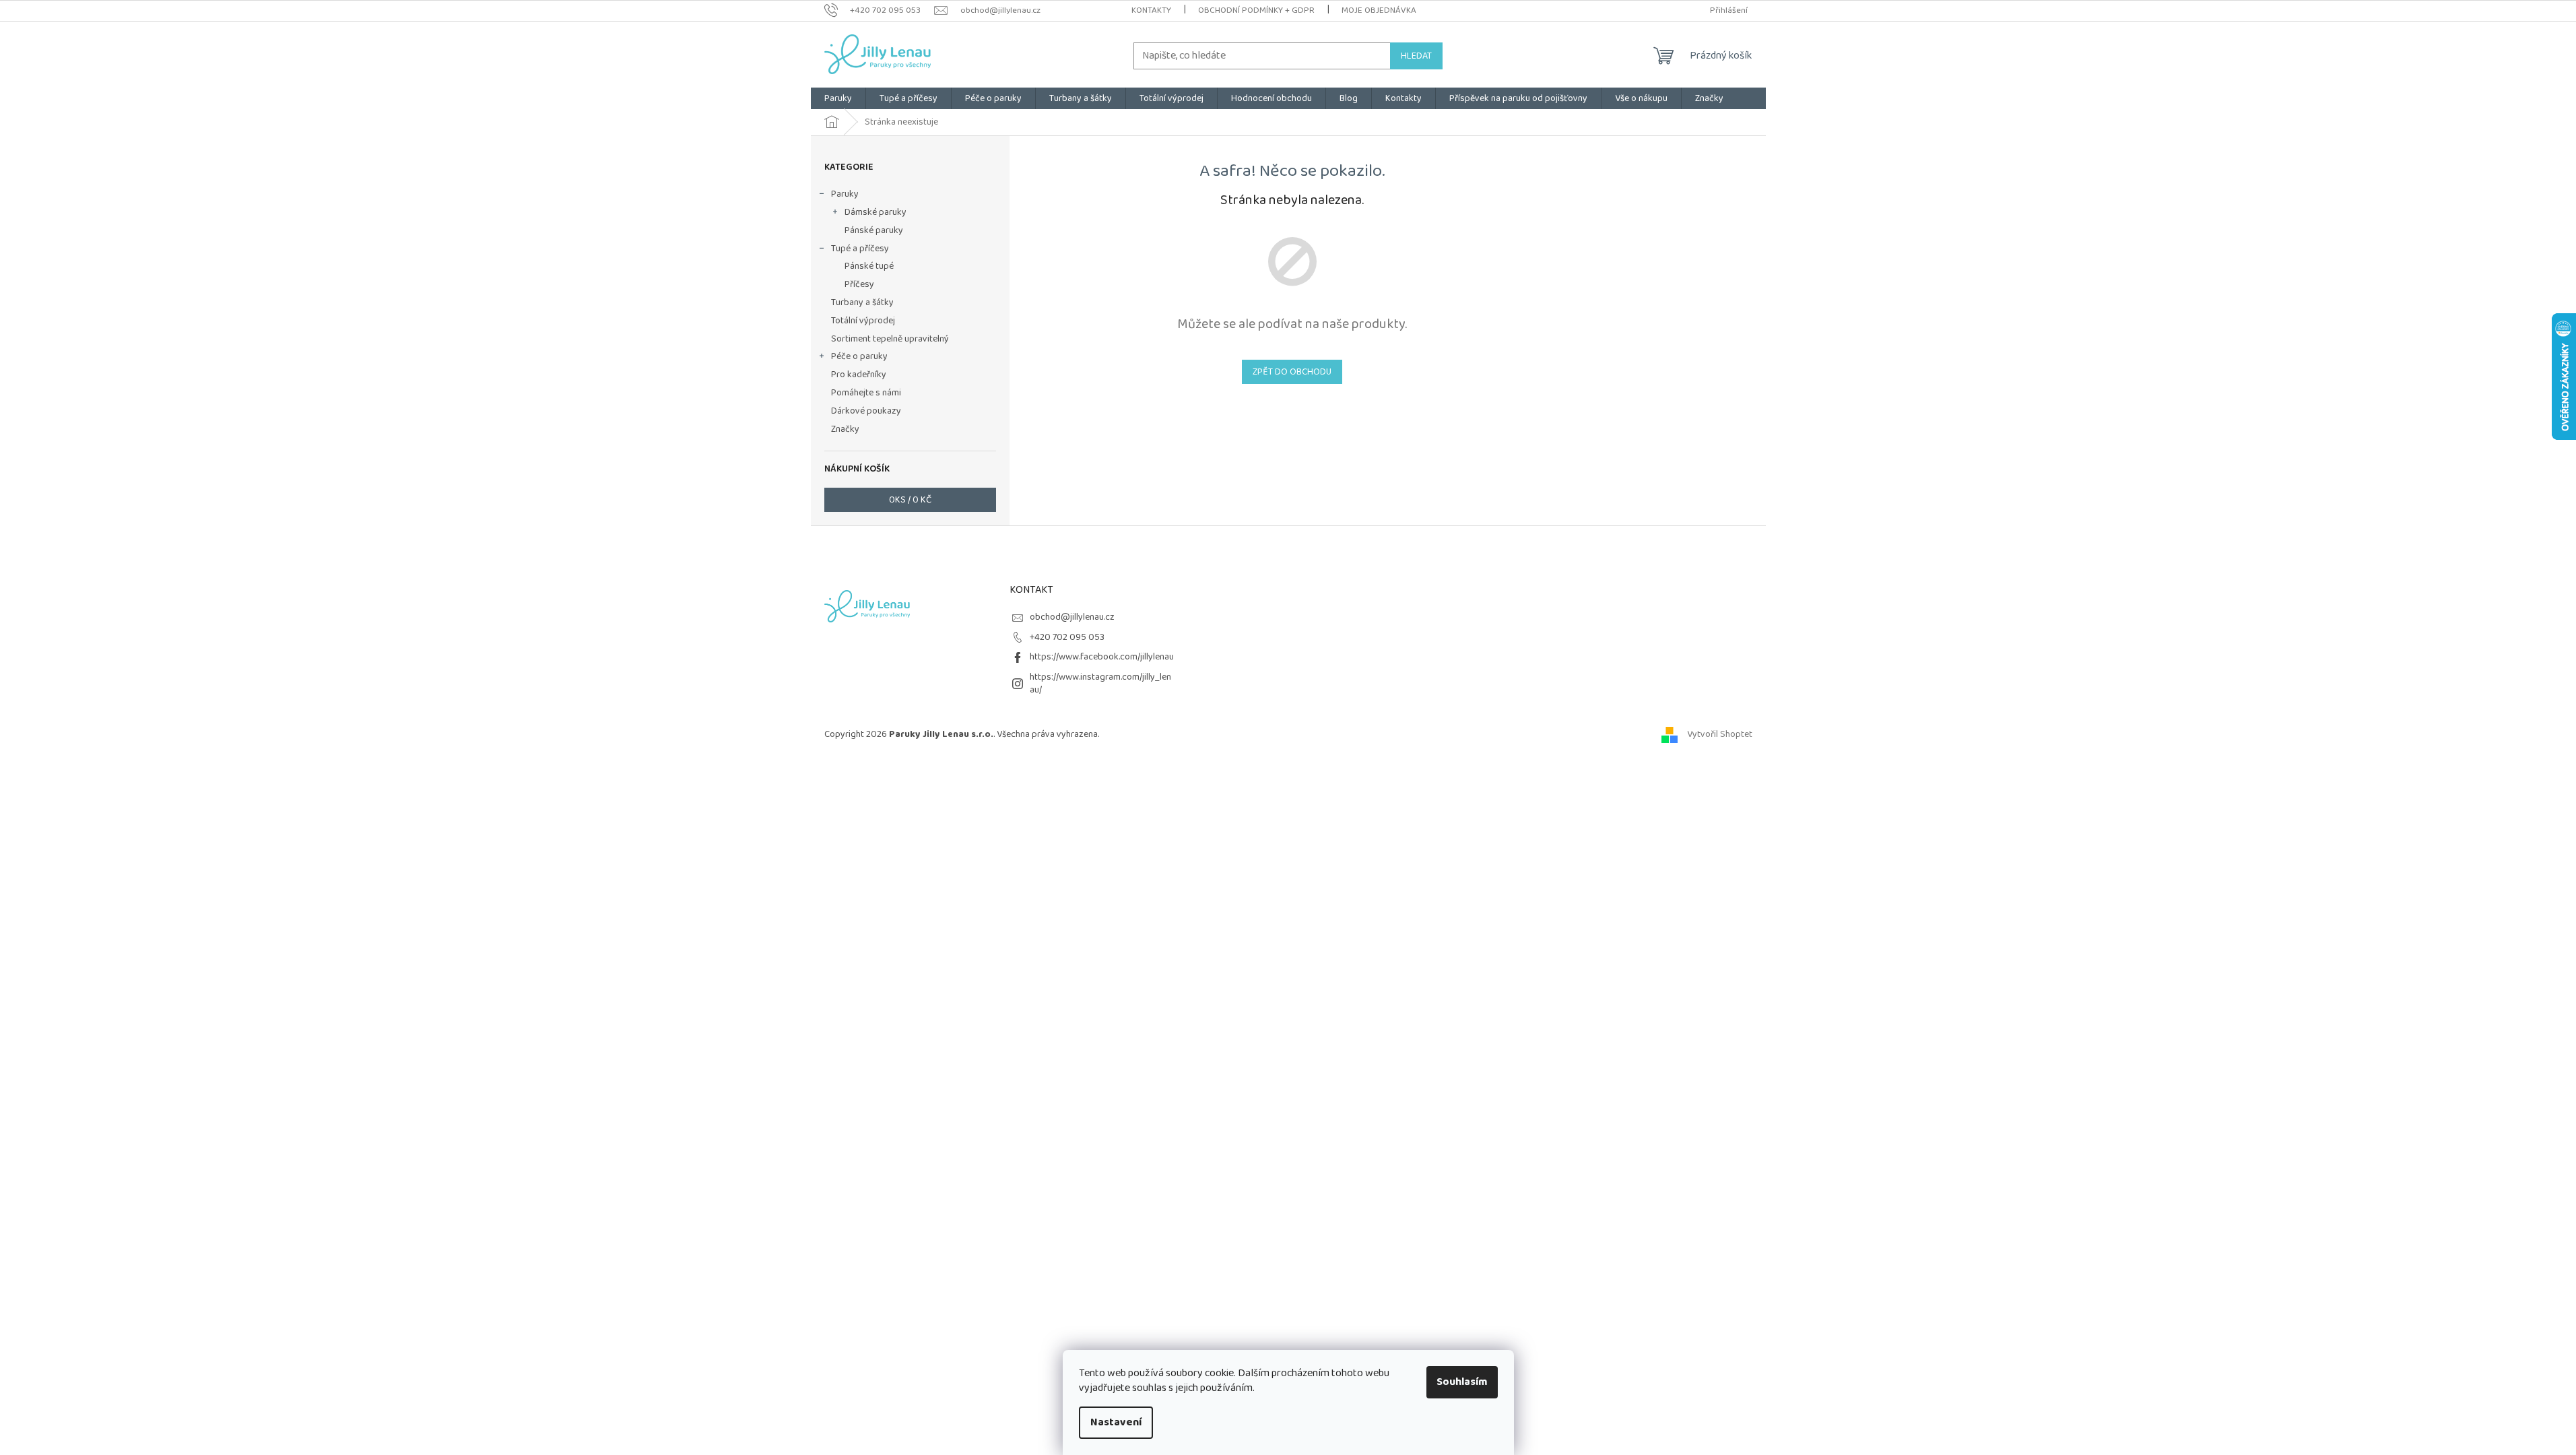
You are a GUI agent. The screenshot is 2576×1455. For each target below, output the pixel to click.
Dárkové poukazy (866, 411)
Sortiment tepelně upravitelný (890, 339)
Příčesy (859, 284)
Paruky (845, 194)
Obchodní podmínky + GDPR (1256, 10)
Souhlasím (1462, 1382)
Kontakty (1151, 10)
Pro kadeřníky (859, 375)
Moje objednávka (1379, 10)
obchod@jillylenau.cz (1072, 617)
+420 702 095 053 (1067, 637)
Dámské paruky (876, 212)
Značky (845, 429)
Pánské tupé (869, 266)
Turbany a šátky (862, 302)
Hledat (1416, 56)
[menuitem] (838, 98)
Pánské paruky (874, 230)
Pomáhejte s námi (866, 393)
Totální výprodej (863, 321)
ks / (910, 500)
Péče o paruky (859, 356)
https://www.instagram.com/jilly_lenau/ (1100, 683)
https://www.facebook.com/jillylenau (1102, 657)
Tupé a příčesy (860, 249)
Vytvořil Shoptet (1720, 734)
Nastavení (1116, 1422)
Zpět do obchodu (1292, 372)
